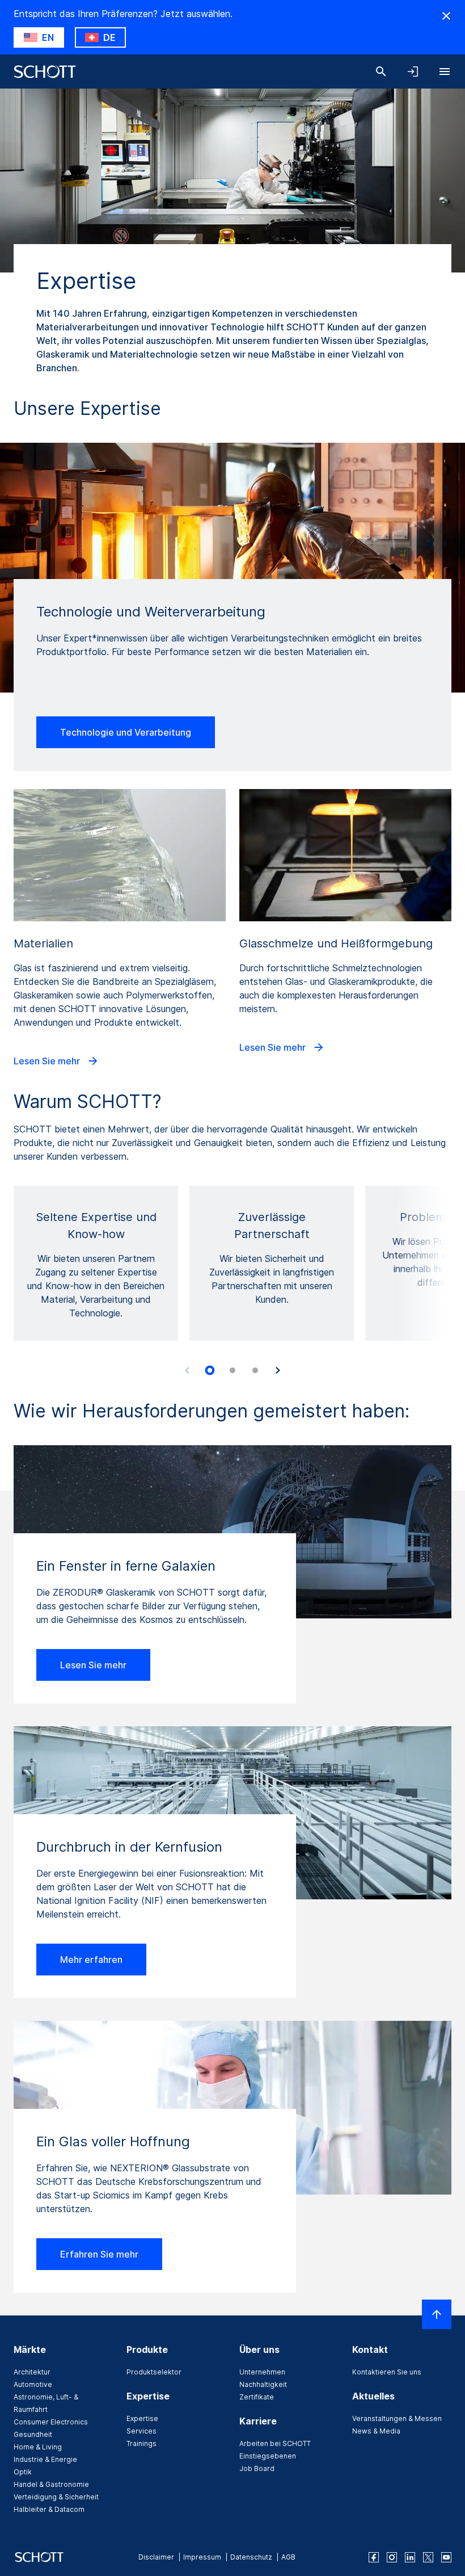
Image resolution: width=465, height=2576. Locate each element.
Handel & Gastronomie (51, 2484)
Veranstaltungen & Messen (397, 2418)
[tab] (210, 1371)
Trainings (141, 2443)
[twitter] (428, 2557)
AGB (288, 2557)
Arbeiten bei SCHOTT (275, 2443)
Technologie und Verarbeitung (126, 732)
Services (141, 2431)
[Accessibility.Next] (278, 1370)
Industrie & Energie (45, 2459)
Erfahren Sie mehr (99, 2254)
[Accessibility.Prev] (187, 1370)
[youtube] (446, 2557)
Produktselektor (154, 2372)
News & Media (376, 2431)
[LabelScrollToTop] (437, 2314)
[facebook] (374, 2557)
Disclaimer (156, 2557)
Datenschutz (251, 2557)
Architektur (32, 2372)
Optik (23, 2472)
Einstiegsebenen (268, 2456)
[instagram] (392, 2557)
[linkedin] (410, 2557)
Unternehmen (262, 2372)
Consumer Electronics (51, 2422)
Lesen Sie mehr (48, 1061)
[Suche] (381, 72)
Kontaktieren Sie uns (387, 2372)
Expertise (142, 2418)
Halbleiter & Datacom (49, 2509)
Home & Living (38, 2447)
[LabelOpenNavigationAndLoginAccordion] (413, 72)
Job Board (257, 2468)
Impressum (202, 2557)
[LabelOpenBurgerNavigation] (445, 72)
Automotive (33, 2384)
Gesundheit (33, 2434)
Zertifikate (257, 2397)
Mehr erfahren (91, 1960)
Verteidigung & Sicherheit (56, 2497)
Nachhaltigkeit (263, 2384)
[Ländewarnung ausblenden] (446, 16)
